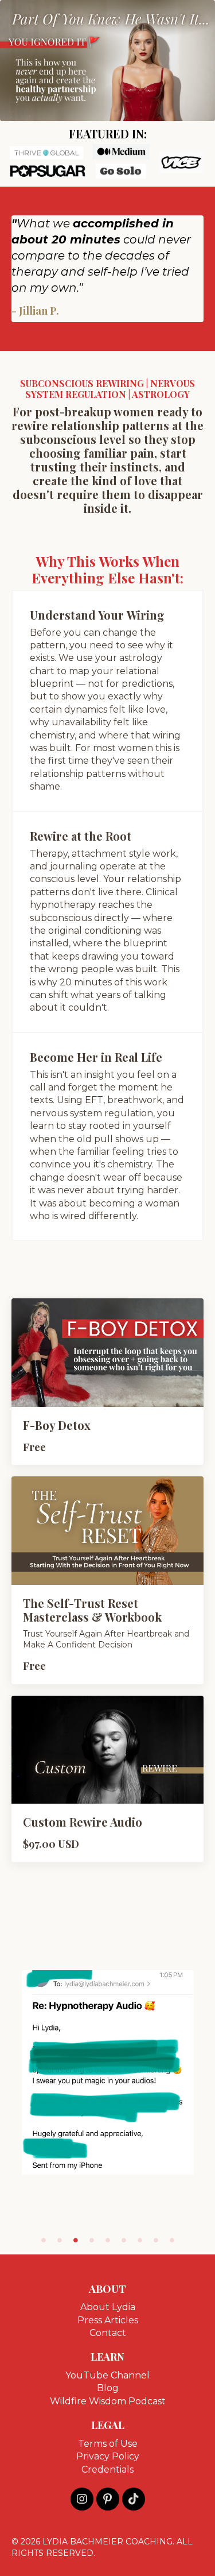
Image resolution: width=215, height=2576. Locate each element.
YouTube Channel (107, 2375)
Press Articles (108, 2320)
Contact (108, 2333)
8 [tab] (156, 2240)
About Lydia (108, 2307)
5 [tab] (108, 2240)
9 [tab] (172, 2240)
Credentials (107, 2469)
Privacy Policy (108, 2456)
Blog (108, 2388)
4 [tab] (92, 2240)
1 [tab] (44, 2240)
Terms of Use (108, 2444)
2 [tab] (60, 2240)
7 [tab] (140, 2240)
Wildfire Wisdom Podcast (108, 2401)
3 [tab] (76, 2240)
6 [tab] (124, 2240)
